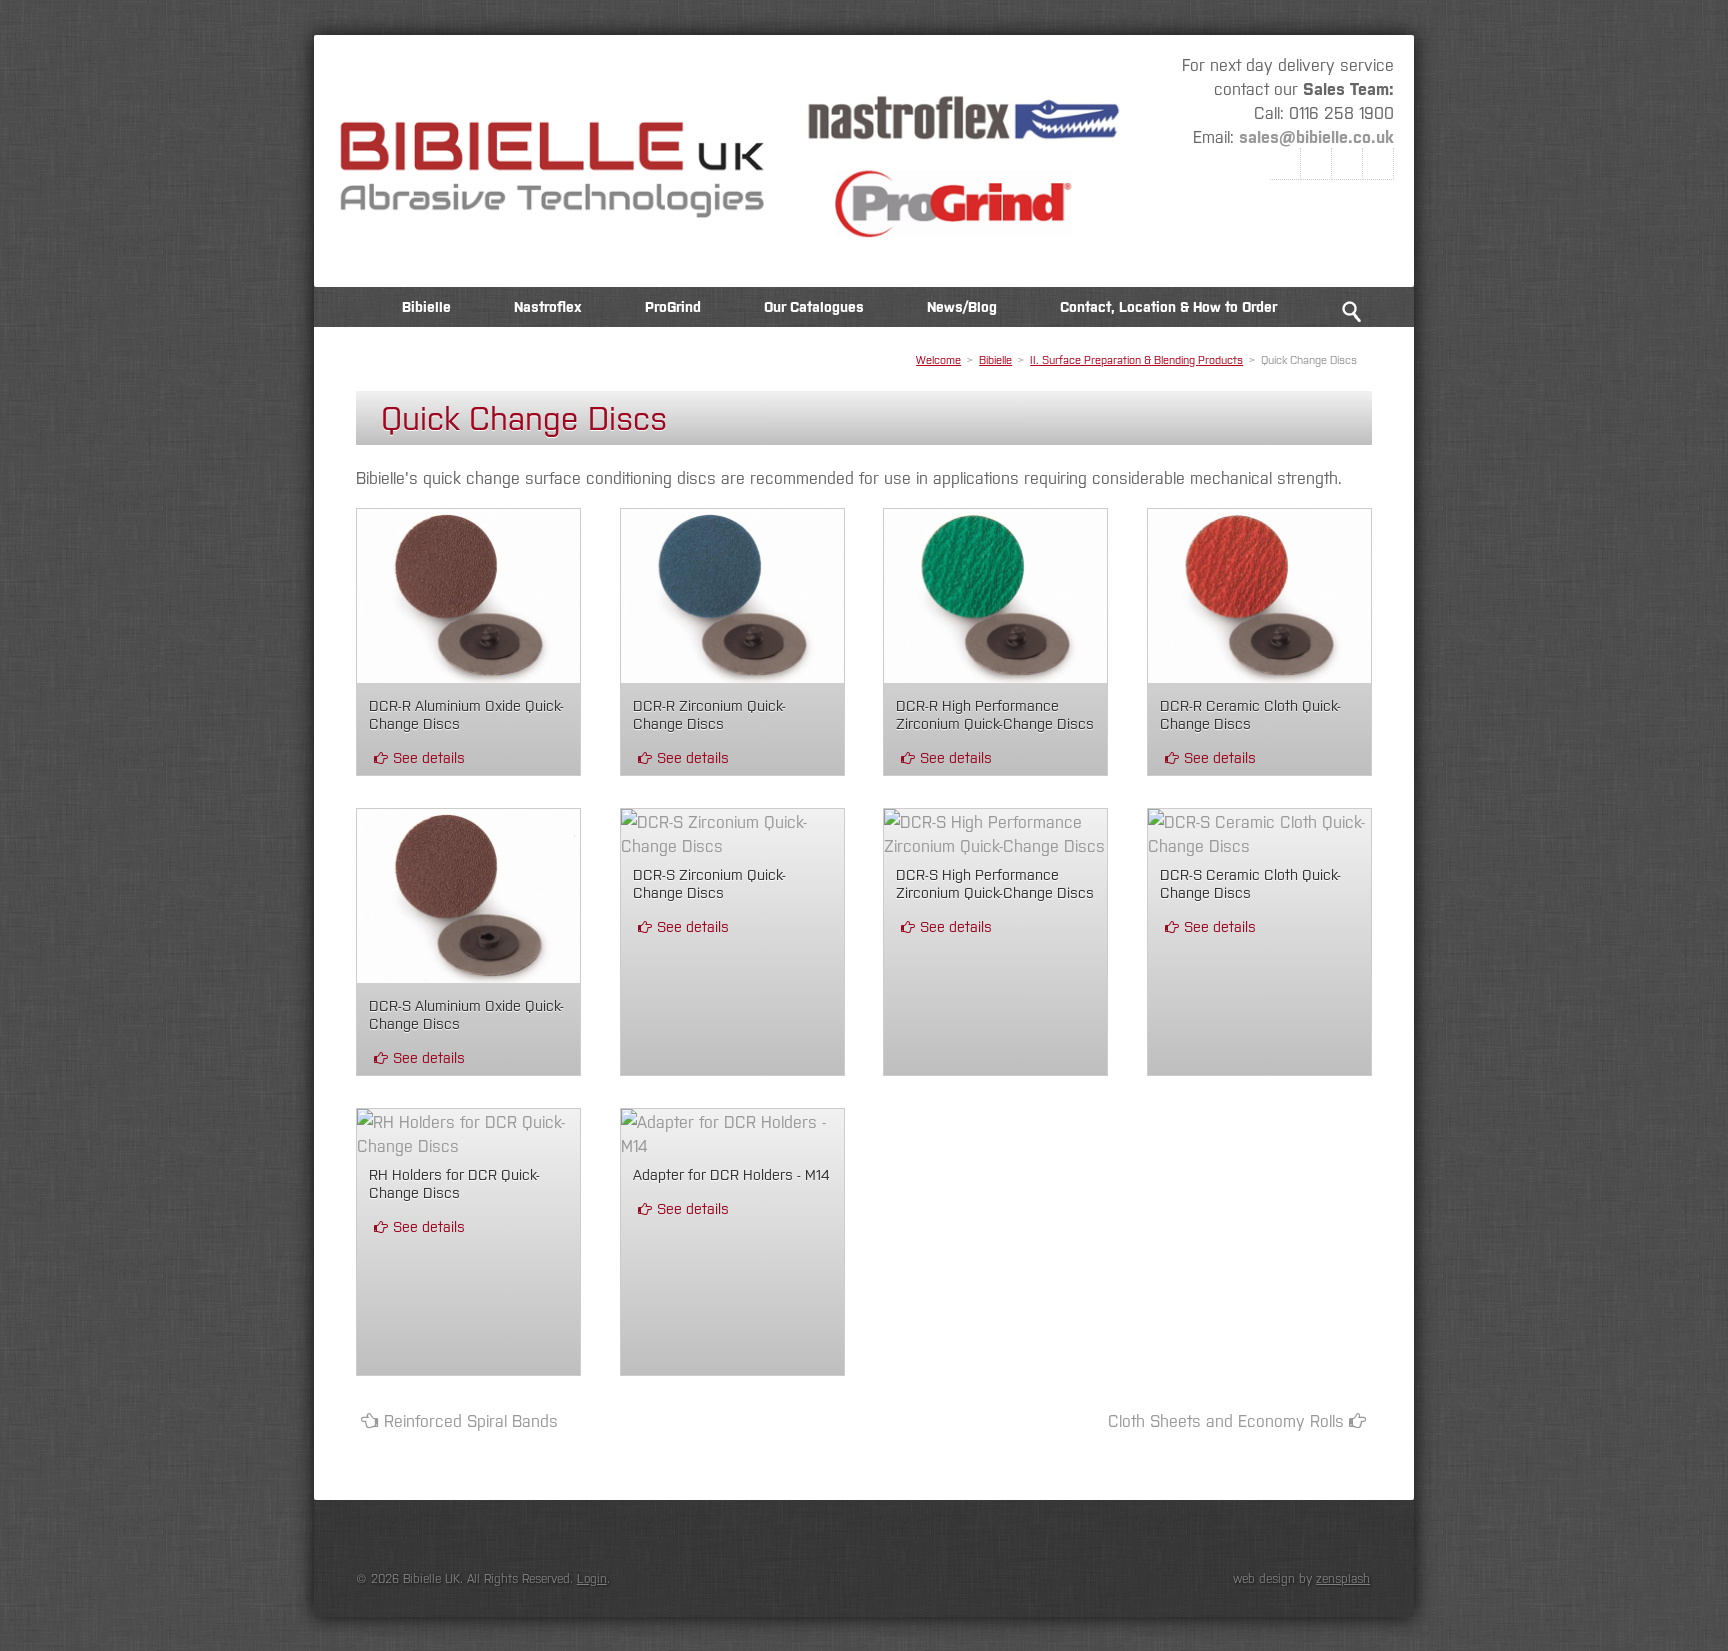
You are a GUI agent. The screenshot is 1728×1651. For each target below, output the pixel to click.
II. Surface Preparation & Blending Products (1136, 359)
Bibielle (426, 306)
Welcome (345, 306)
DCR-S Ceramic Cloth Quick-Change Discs (1250, 882)
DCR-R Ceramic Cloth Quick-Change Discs (1250, 713)
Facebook (1285, 164)
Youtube (1378, 164)
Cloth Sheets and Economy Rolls (1226, 1420)
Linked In (1347, 164)
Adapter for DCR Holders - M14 (731, 1173)
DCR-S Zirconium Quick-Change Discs (709, 882)
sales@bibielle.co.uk (1316, 136)
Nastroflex (548, 306)
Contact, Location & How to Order (1168, 306)
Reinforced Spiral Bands (471, 1420)
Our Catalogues (814, 306)
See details (429, 756)
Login (592, 1578)
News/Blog (962, 306)
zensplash (1343, 1578)
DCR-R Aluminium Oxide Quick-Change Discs (466, 713)
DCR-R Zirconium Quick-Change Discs (709, 713)
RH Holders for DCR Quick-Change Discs (454, 1182)
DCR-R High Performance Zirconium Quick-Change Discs (995, 713)
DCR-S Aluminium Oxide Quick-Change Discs (466, 1013)
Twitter (1316, 164)
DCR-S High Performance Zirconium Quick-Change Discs (995, 882)
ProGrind (673, 306)
